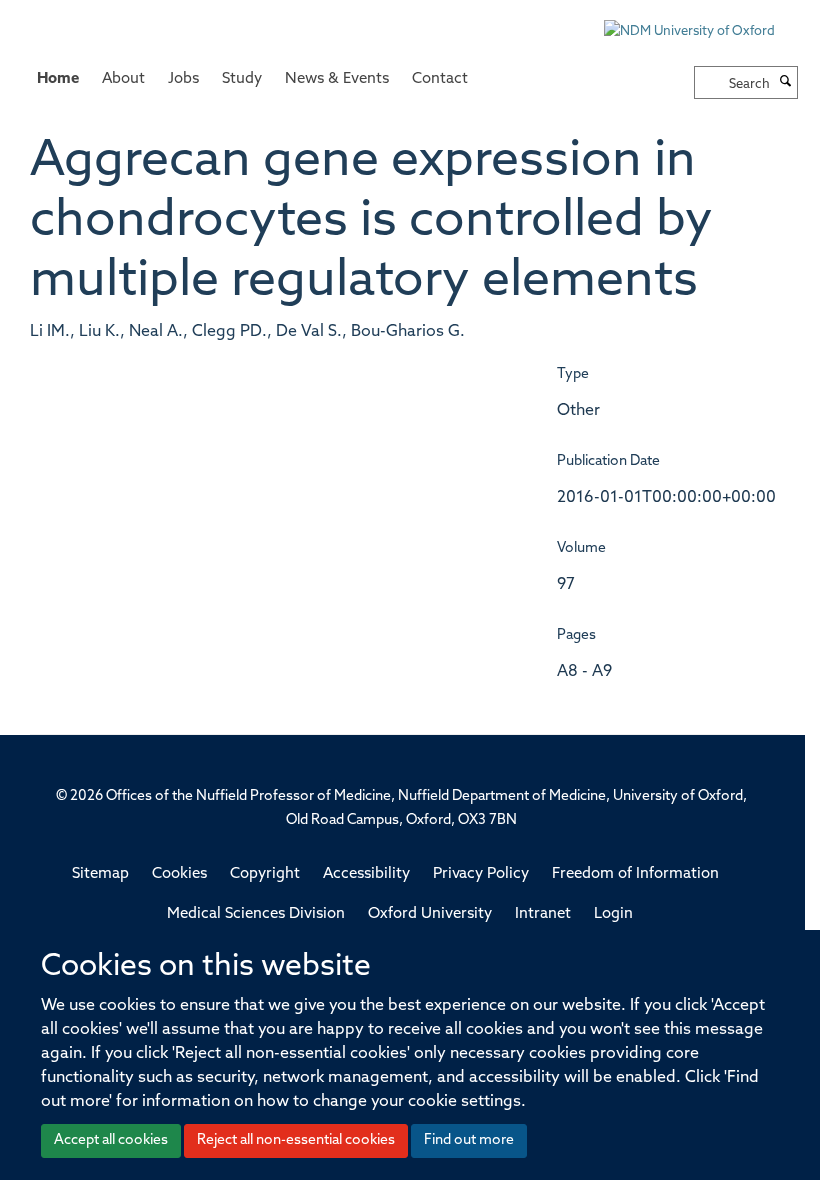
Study (242, 79)
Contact (440, 79)
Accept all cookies (111, 1140)
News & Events (337, 79)
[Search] (786, 83)
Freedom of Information (635, 874)
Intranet (543, 914)
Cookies (179, 874)
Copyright (265, 874)
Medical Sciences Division (256, 914)
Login (613, 914)
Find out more (469, 1140)
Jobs (183, 79)
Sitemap (100, 874)
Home (58, 79)
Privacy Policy (481, 874)
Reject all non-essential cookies (296, 1140)
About (123, 79)
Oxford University (430, 914)
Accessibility (366, 874)
